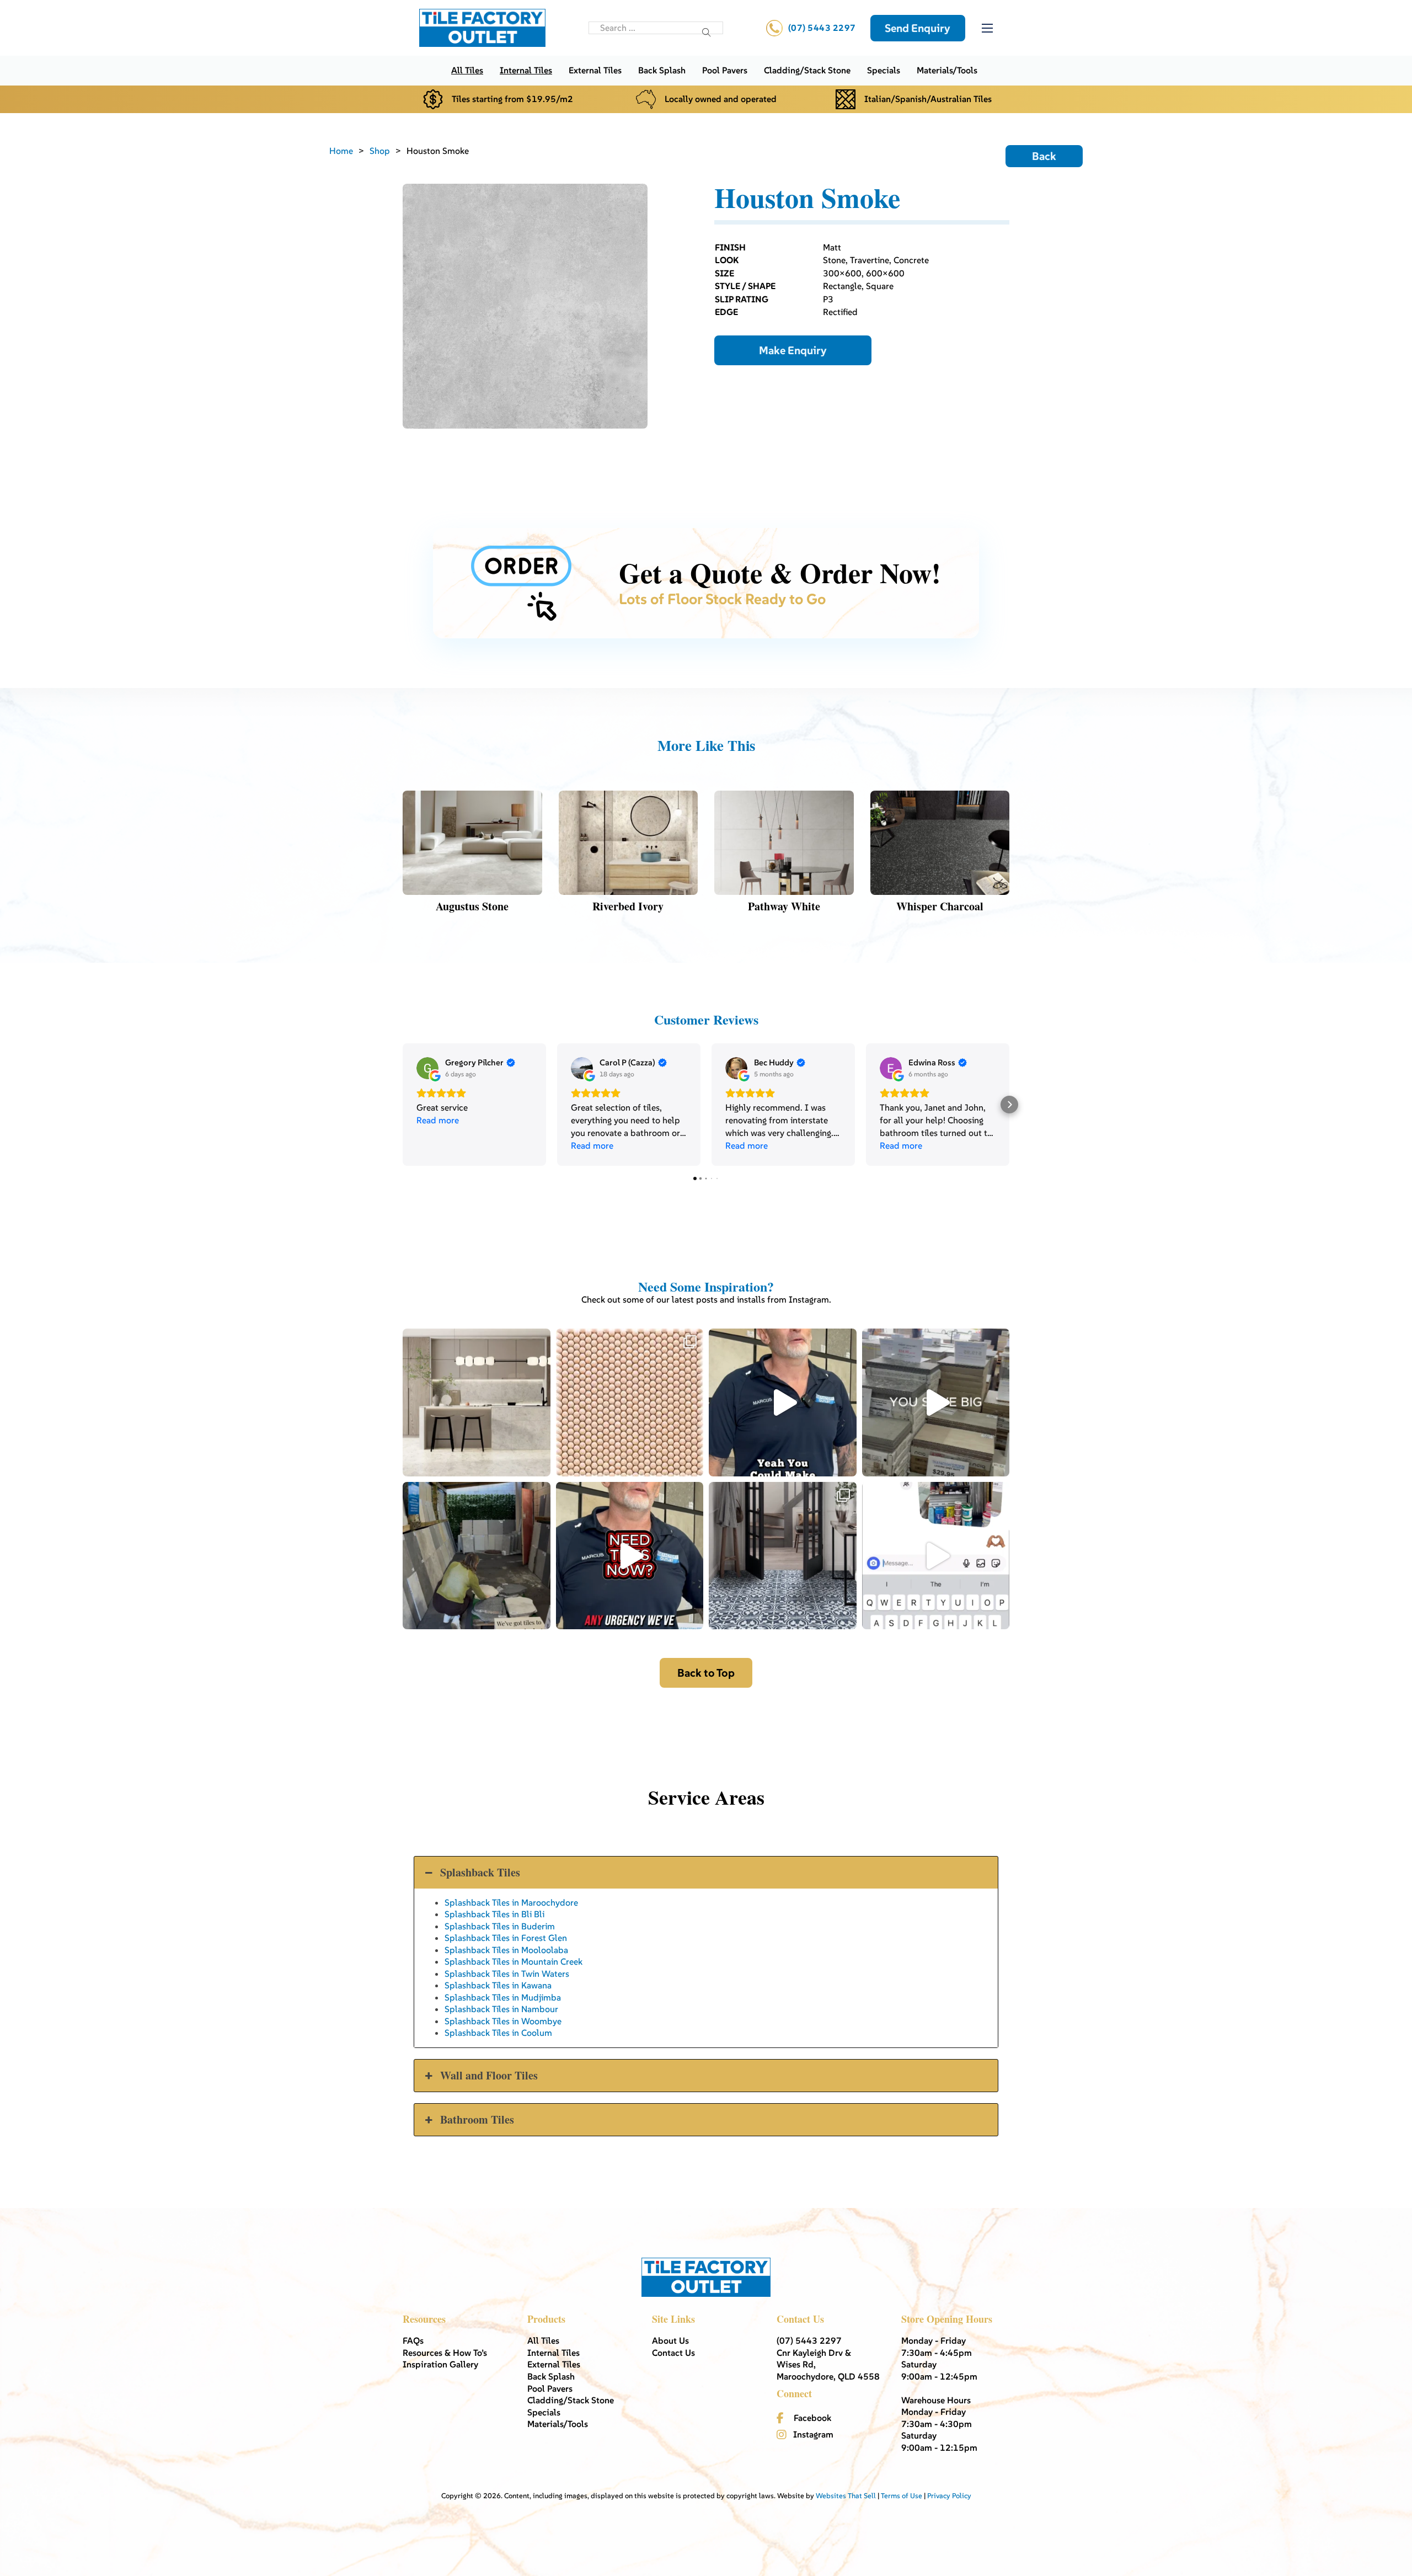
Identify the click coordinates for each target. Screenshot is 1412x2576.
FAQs (413, 2340)
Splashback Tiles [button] (480, 1872)
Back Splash (662, 70)
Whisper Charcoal (940, 906)
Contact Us (673, 2353)
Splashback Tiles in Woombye (503, 2021)
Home (341, 151)
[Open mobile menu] (987, 28)
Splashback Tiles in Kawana (498, 1985)
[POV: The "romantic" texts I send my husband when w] (936, 1556)
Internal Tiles (526, 70)
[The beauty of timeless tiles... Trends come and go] (477, 1402)
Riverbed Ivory (628, 906)
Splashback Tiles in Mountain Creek (514, 1961)
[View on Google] (427, 1068)
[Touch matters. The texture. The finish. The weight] (630, 1402)
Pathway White (784, 906)
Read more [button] (438, 1120)
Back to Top (706, 1673)
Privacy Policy (949, 2496)
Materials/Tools (947, 70)
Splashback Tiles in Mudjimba (503, 1997)
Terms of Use (902, 2496)
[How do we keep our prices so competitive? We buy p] (936, 1402)
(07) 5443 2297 (822, 28)
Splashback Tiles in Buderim (500, 1926)
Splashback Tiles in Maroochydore (511, 1902)
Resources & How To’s (445, 2353)
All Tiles (467, 70)
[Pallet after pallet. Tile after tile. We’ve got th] (630, 1556)
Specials (884, 70)
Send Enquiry (918, 28)
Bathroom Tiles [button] (477, 2119)
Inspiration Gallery (440, 2364)
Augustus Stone (472, 906)
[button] (403, 1105)
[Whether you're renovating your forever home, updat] (477, 1556)
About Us (670, 2340)
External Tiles (595, 70)
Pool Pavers (725, 70)
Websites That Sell (846, 2496)
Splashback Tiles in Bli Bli (494, 1914)
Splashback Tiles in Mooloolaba (506, 1950)
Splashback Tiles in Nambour (501, 2009)
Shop (380, 151)
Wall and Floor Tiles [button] (489, 2075)
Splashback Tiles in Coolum (498, 2033)
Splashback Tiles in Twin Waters (507, 1974)
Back (1044, 156)
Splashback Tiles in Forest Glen (506, 1938)
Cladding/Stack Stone (807, 70)
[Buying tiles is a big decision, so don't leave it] (783, 1402)
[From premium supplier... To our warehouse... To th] (783, 1556)
